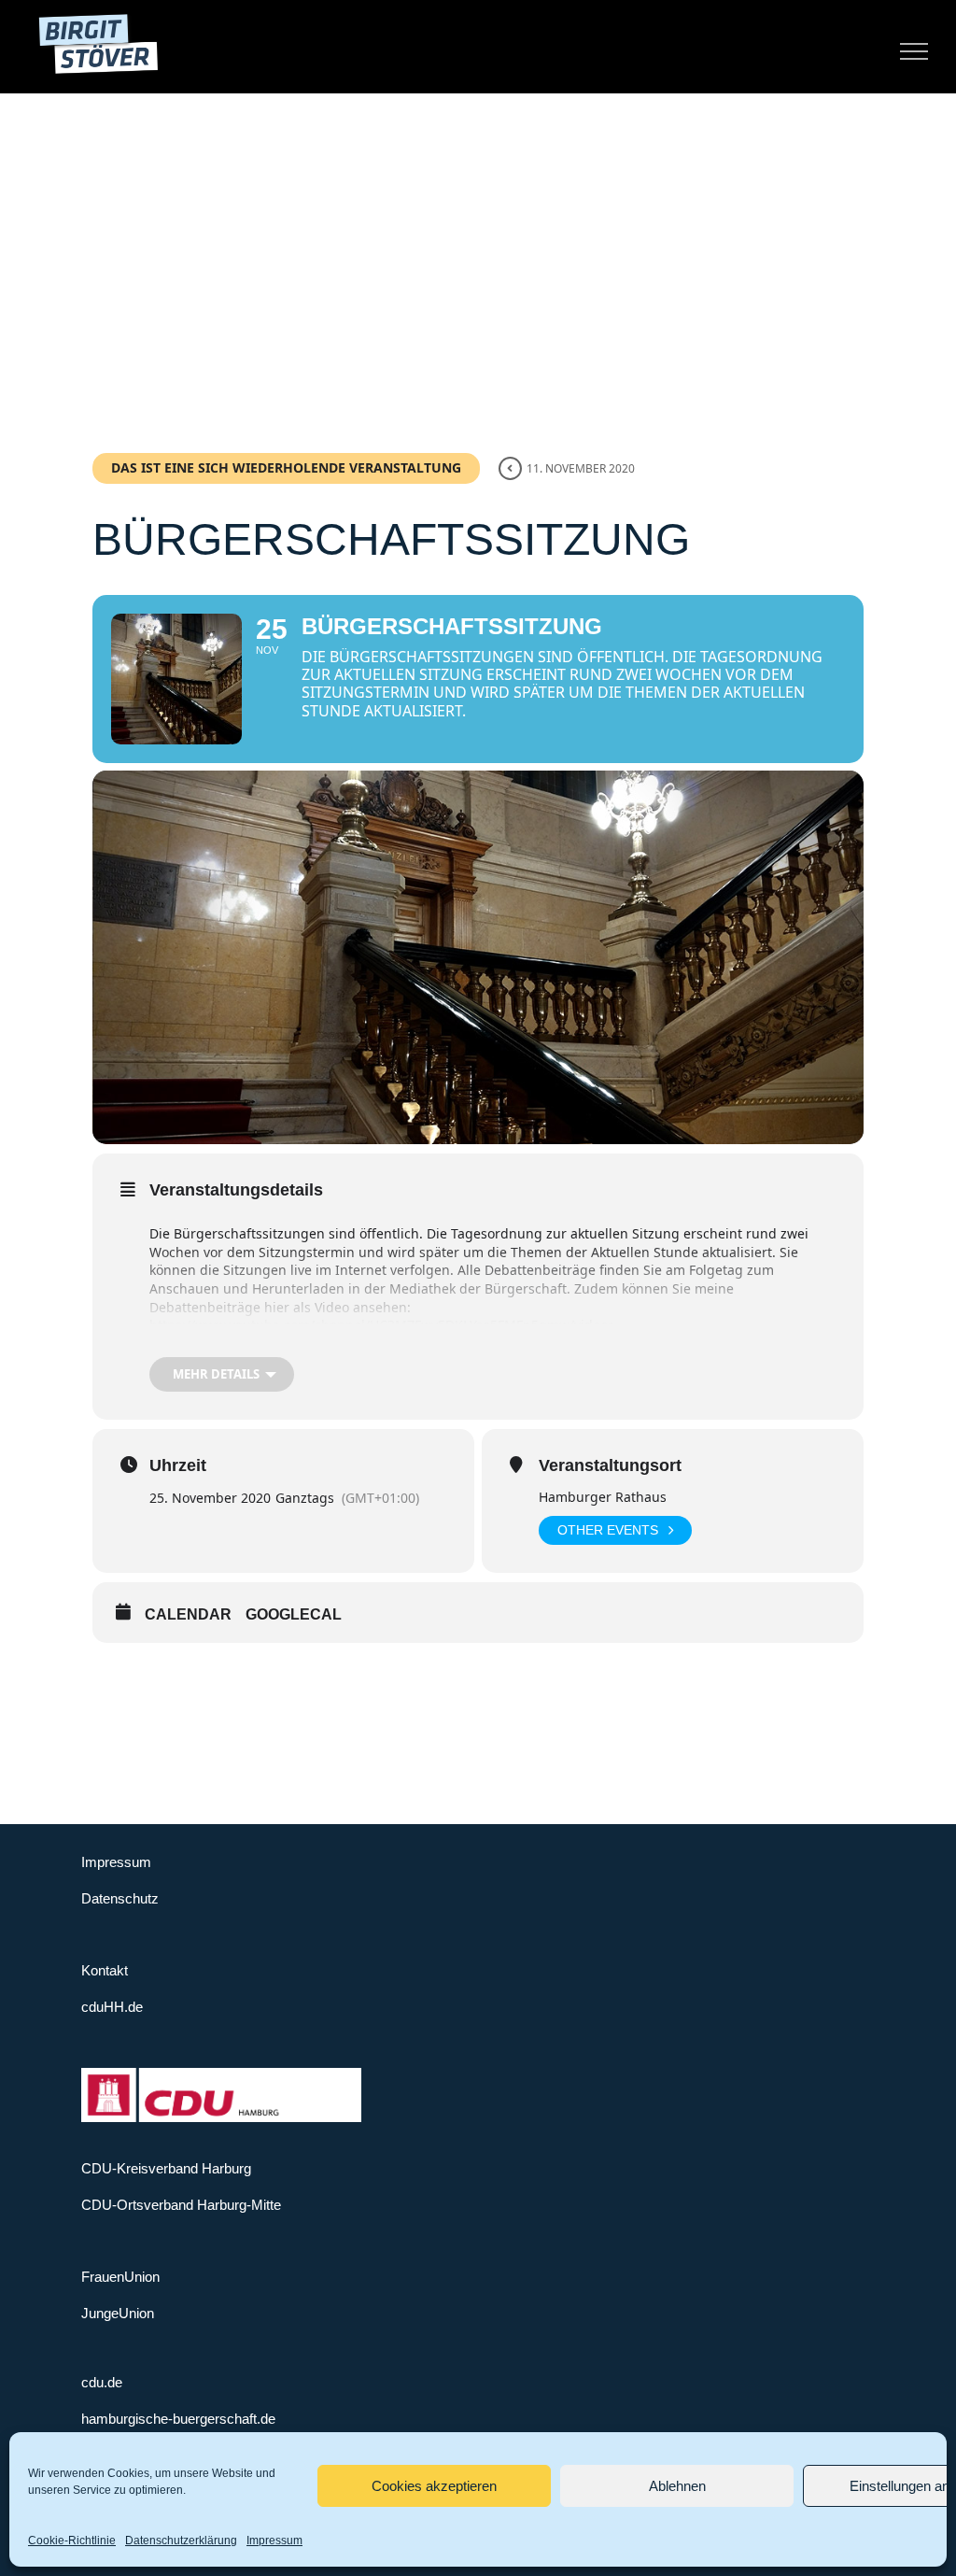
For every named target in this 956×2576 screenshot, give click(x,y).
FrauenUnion (120, 2277)
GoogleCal (294, 1614)
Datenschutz (120, 1898)
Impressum (274, 2541)
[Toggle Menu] (914, 51)
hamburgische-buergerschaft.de (178, 2419)
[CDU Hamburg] (221, 2076)
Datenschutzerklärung (181, 2541)
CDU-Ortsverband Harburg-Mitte (181, 2205)
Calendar (188, 1614)
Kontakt (105, 1970)
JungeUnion (118, 2313)
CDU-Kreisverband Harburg (166, 2168)
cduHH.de (112, 2007)
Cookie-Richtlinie (72, 2541)
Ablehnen (677, 2486)
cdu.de (102, 2382)
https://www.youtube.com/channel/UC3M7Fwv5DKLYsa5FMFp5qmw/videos (382, 1325)
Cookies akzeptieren (434, 2486)
